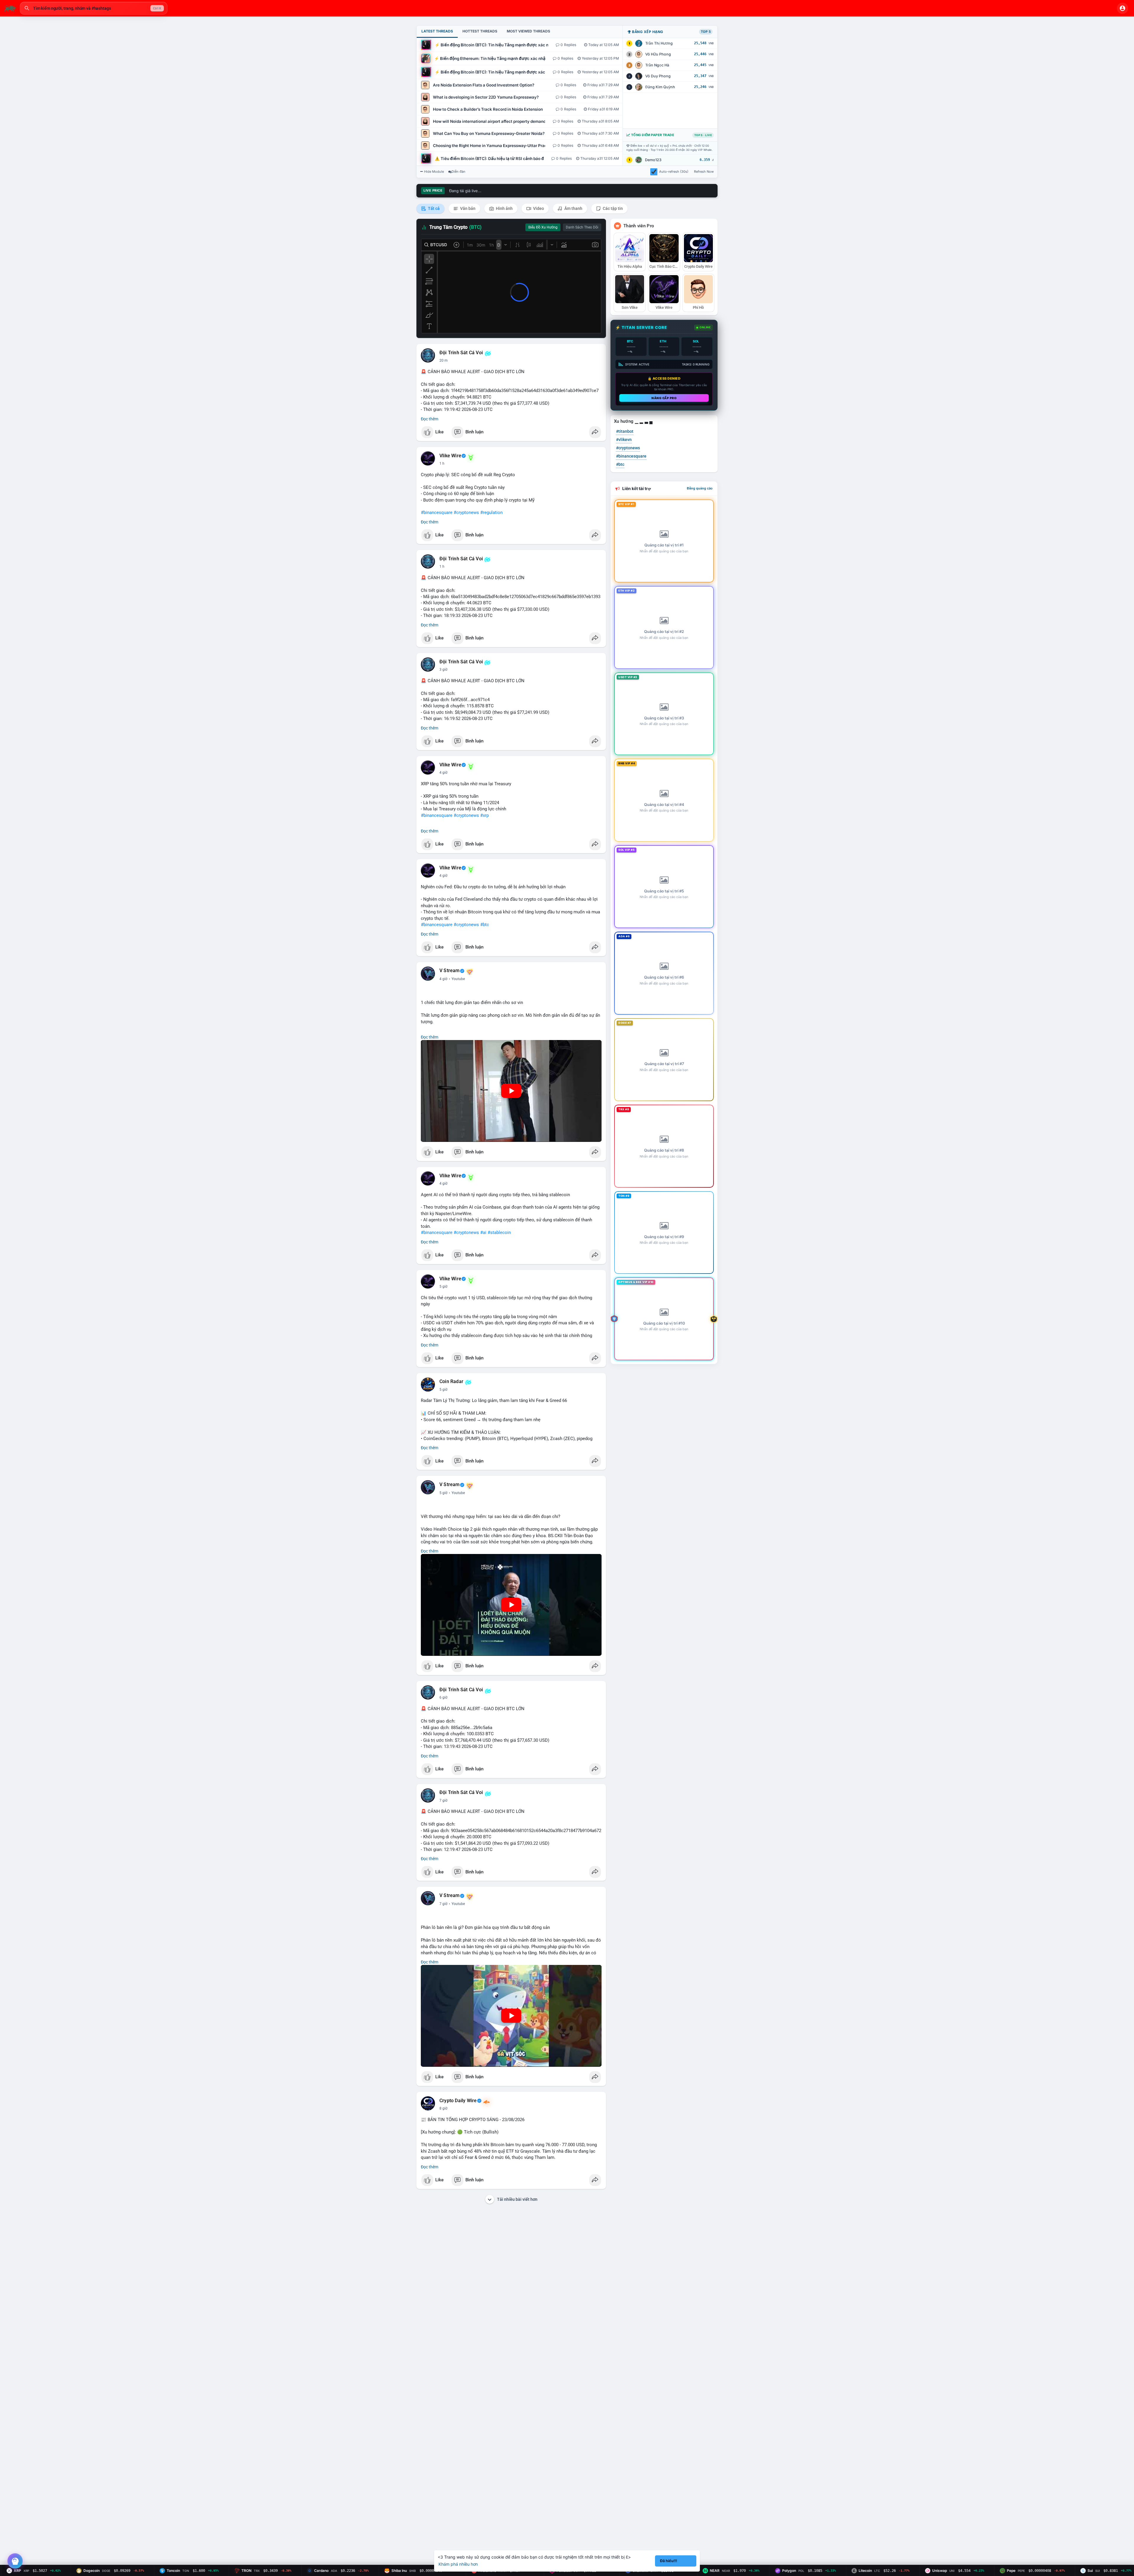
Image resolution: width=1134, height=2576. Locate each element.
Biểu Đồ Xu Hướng (543, 227)
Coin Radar (451, 1382)
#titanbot (625, 431)
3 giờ (443, 670)
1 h (442, 463)
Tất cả (433, 208)
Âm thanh (573, 208)
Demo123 (653, 160)
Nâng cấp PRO (664, 398)
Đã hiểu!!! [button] (669, 2561)
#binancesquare (437, 512)
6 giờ (443, 1697)
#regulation (491, 512)
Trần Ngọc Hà (657, 65)
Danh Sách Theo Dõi (582, 227)
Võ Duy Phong (658, 76)
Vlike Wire (450, 456)
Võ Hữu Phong (658, 54)
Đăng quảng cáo (700, 488)
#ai (483, 1233)
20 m (444, 360)
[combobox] (94, 8)
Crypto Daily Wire (458, 2101)
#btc (485, 925)
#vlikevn (624, 440)
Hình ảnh (504, 208)
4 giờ (443, 773)
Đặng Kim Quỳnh (660, 87)
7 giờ (443, 1800)
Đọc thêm (430, 419)
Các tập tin (612, 208)
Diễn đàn (458, 172)
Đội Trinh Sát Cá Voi (461, 353)
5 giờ (443, 1287)
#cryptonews (466, 512)
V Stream (450, 971)
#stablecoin (499, 1233)
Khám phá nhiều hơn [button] (458, 2564)
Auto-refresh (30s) (674, 172)
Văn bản (467, 208)
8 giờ (443, 2108)
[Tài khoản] (1122, 8)
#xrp (484, 815)
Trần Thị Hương (659, 43)
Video (538, 208)
